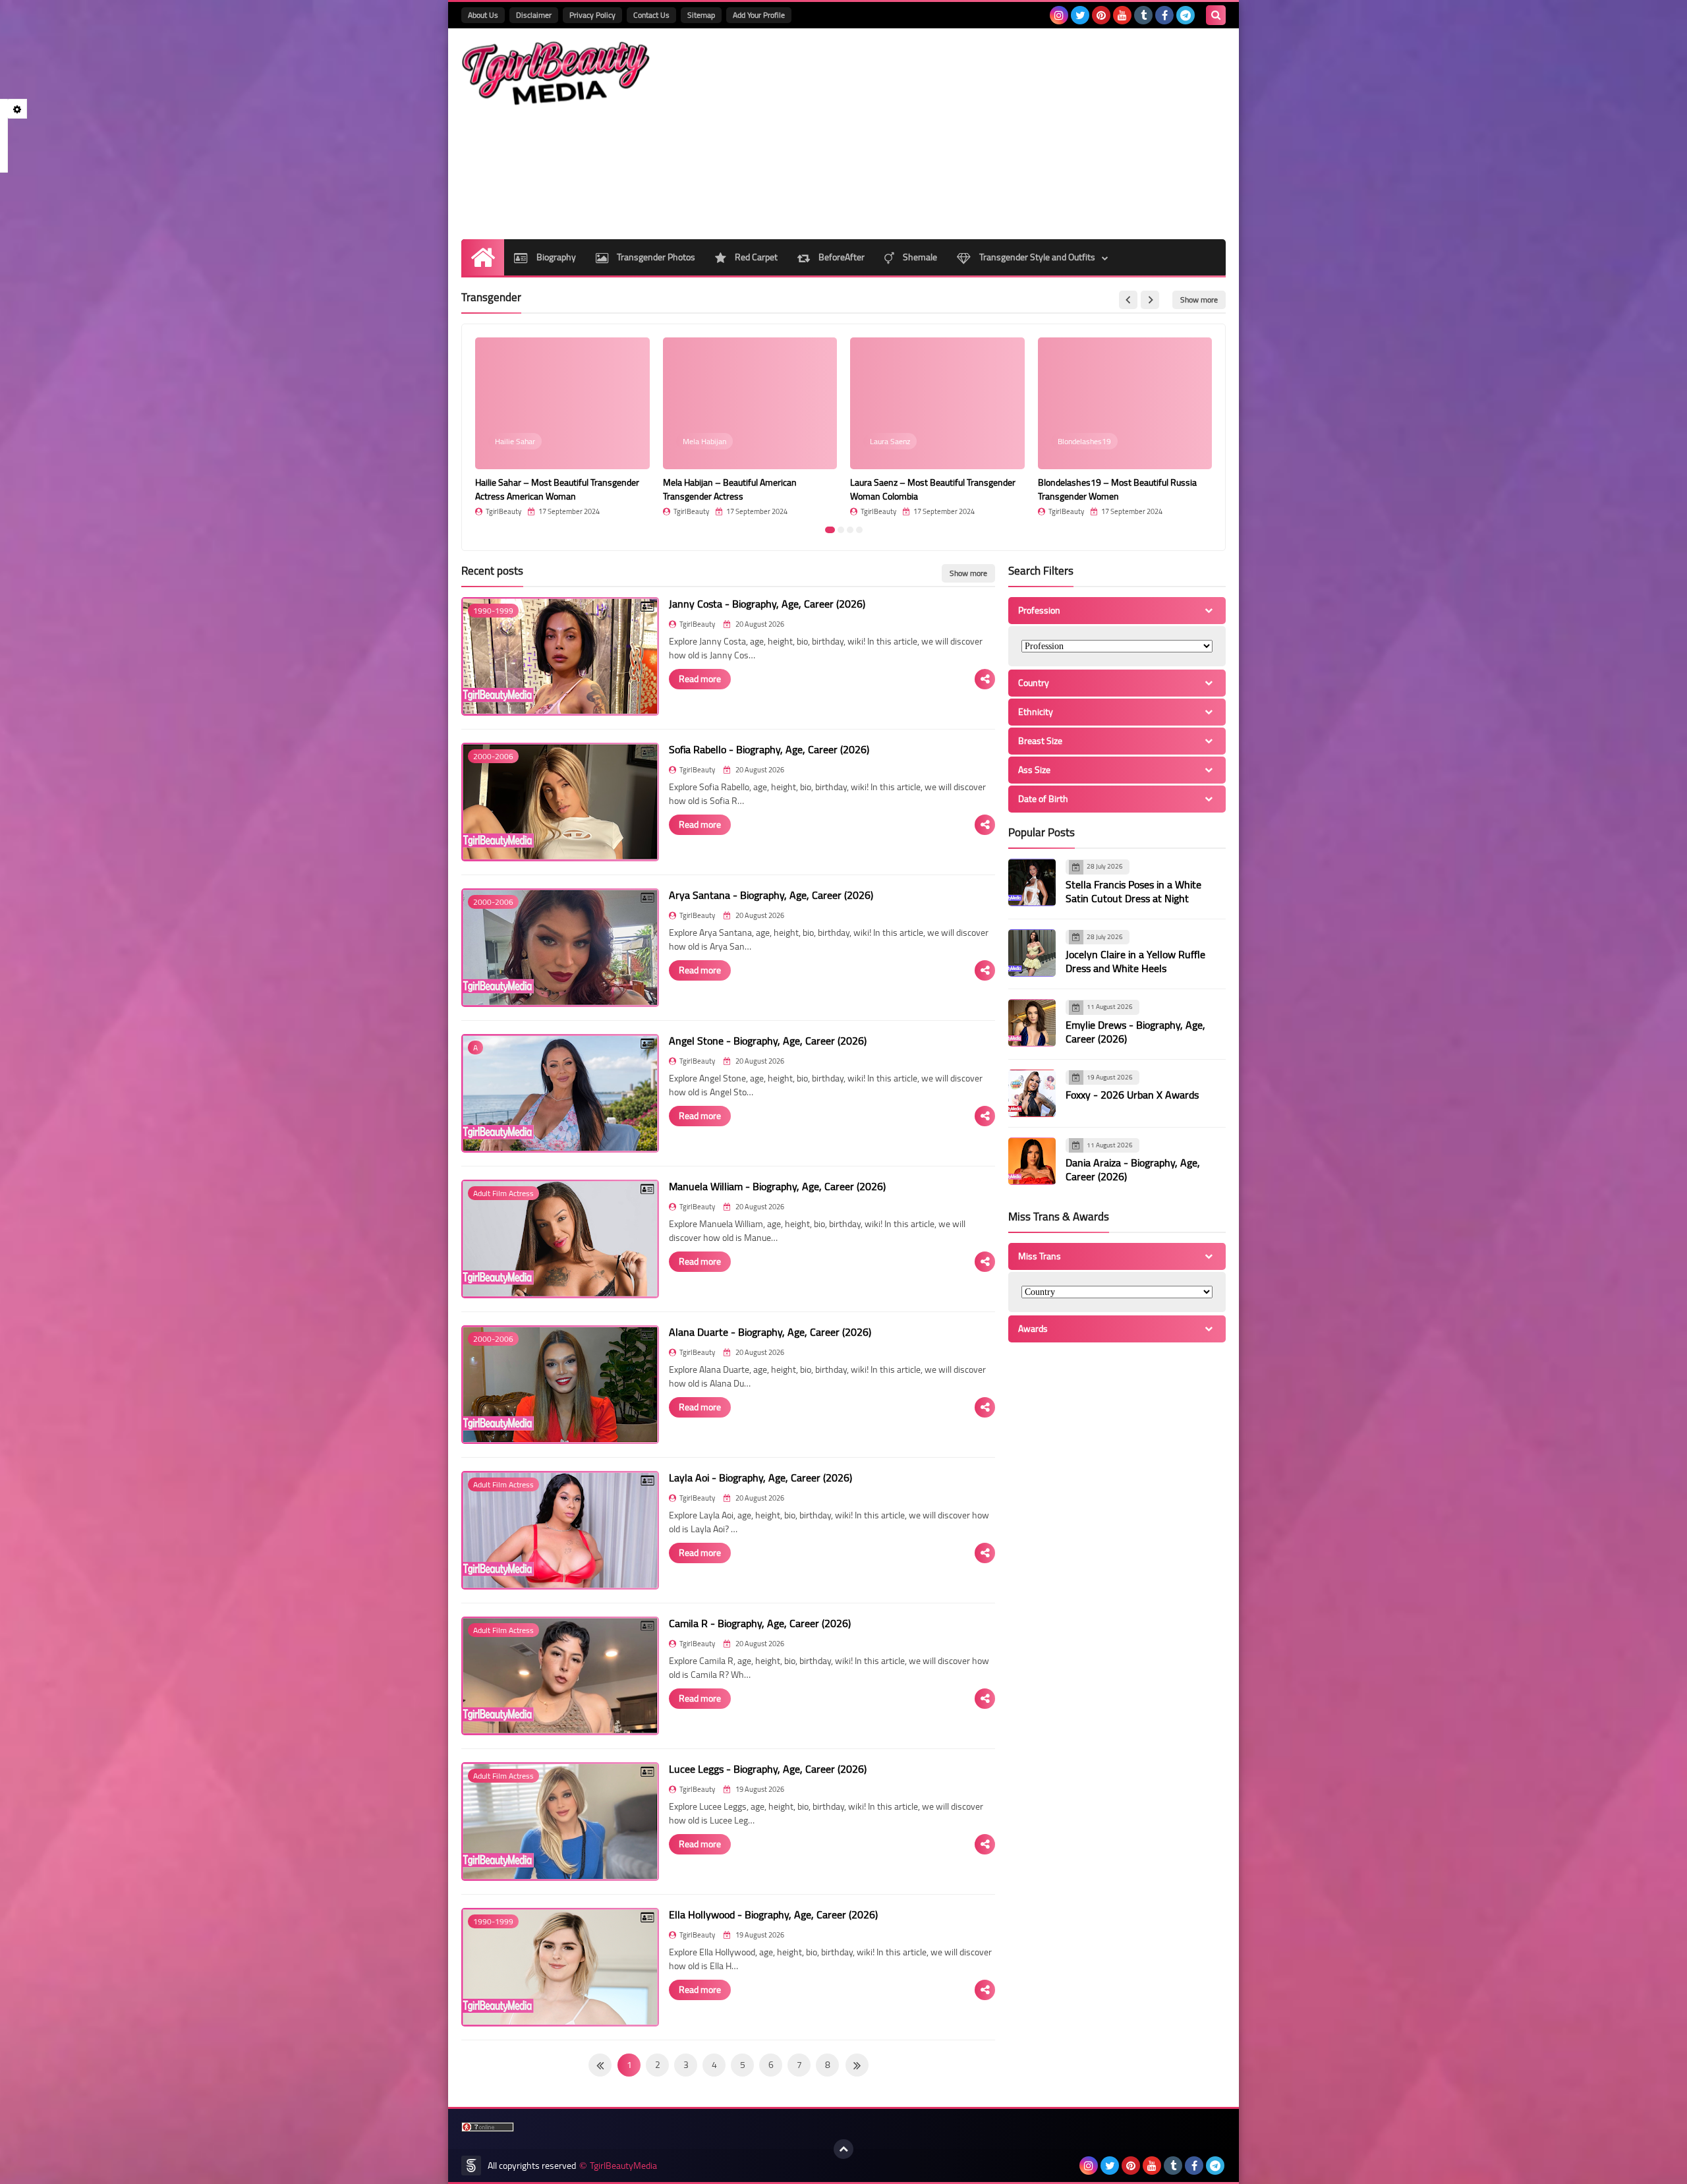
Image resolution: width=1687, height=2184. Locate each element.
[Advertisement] (986, 134)
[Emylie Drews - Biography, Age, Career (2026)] (1032, 1023)
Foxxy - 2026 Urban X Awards (1132, 1095)
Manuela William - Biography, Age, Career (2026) (777, 1186)
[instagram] (1059, 15)
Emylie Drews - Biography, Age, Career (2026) (1135, 1032)
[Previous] (857, 2065)
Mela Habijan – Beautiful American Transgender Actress (730, 489)
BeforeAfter (841, 257)
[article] (562, 427)
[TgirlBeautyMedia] (557, 73)
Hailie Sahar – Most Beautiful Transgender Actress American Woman (557, 489)
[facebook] (1164, 15)
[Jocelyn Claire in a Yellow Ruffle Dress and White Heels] (1032, 953)
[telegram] (1186, 15)
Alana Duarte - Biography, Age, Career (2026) (770, 1332)
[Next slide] (1150, 300)
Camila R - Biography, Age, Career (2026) (760, 1623)
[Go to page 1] (830, 530)
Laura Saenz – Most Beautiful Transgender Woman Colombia (933, 489)
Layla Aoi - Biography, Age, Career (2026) (760, 1478)
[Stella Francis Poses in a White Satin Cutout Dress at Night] (1032, 882)
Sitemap (701, 15)
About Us (483, 15)
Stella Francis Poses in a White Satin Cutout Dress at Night (1133, 891)
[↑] (843, 2149)
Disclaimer (534, 15)
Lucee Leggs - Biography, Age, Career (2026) (768, 1769)
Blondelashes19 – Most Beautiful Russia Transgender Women (1117, 489)
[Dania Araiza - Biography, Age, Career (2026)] (1032, 1161)
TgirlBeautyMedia (623, 2166)
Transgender (491, 297)
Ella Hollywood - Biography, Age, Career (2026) (773, 1914)
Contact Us (651, 15)
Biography (555, 257)
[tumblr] (1143, 15)
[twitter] (1080, 15)
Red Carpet (755, 257)
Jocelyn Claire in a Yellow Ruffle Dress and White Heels (1135, 961)
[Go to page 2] (841, 530)
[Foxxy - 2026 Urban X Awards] (1032, 1093)
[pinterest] (1101, 15)
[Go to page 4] (859, 530)
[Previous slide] (1128, 300)
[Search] (1216, 15)
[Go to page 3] (850, 530)
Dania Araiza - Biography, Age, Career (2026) (1133, 1169)
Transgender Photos (655, 257)
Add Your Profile (759, 15)
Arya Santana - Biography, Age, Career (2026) (771, 895)
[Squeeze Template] (471, 2166)
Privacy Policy (592, 15)
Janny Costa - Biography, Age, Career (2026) (767, 604)
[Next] (600, 2065)
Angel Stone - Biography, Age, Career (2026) (768, 1041)
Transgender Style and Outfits (1036, 257)
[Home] (483, 257)
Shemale (919, 257)
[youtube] (1122, 15)
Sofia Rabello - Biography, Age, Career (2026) (769, 749)
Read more (700, 679)
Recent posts (492, 571)
